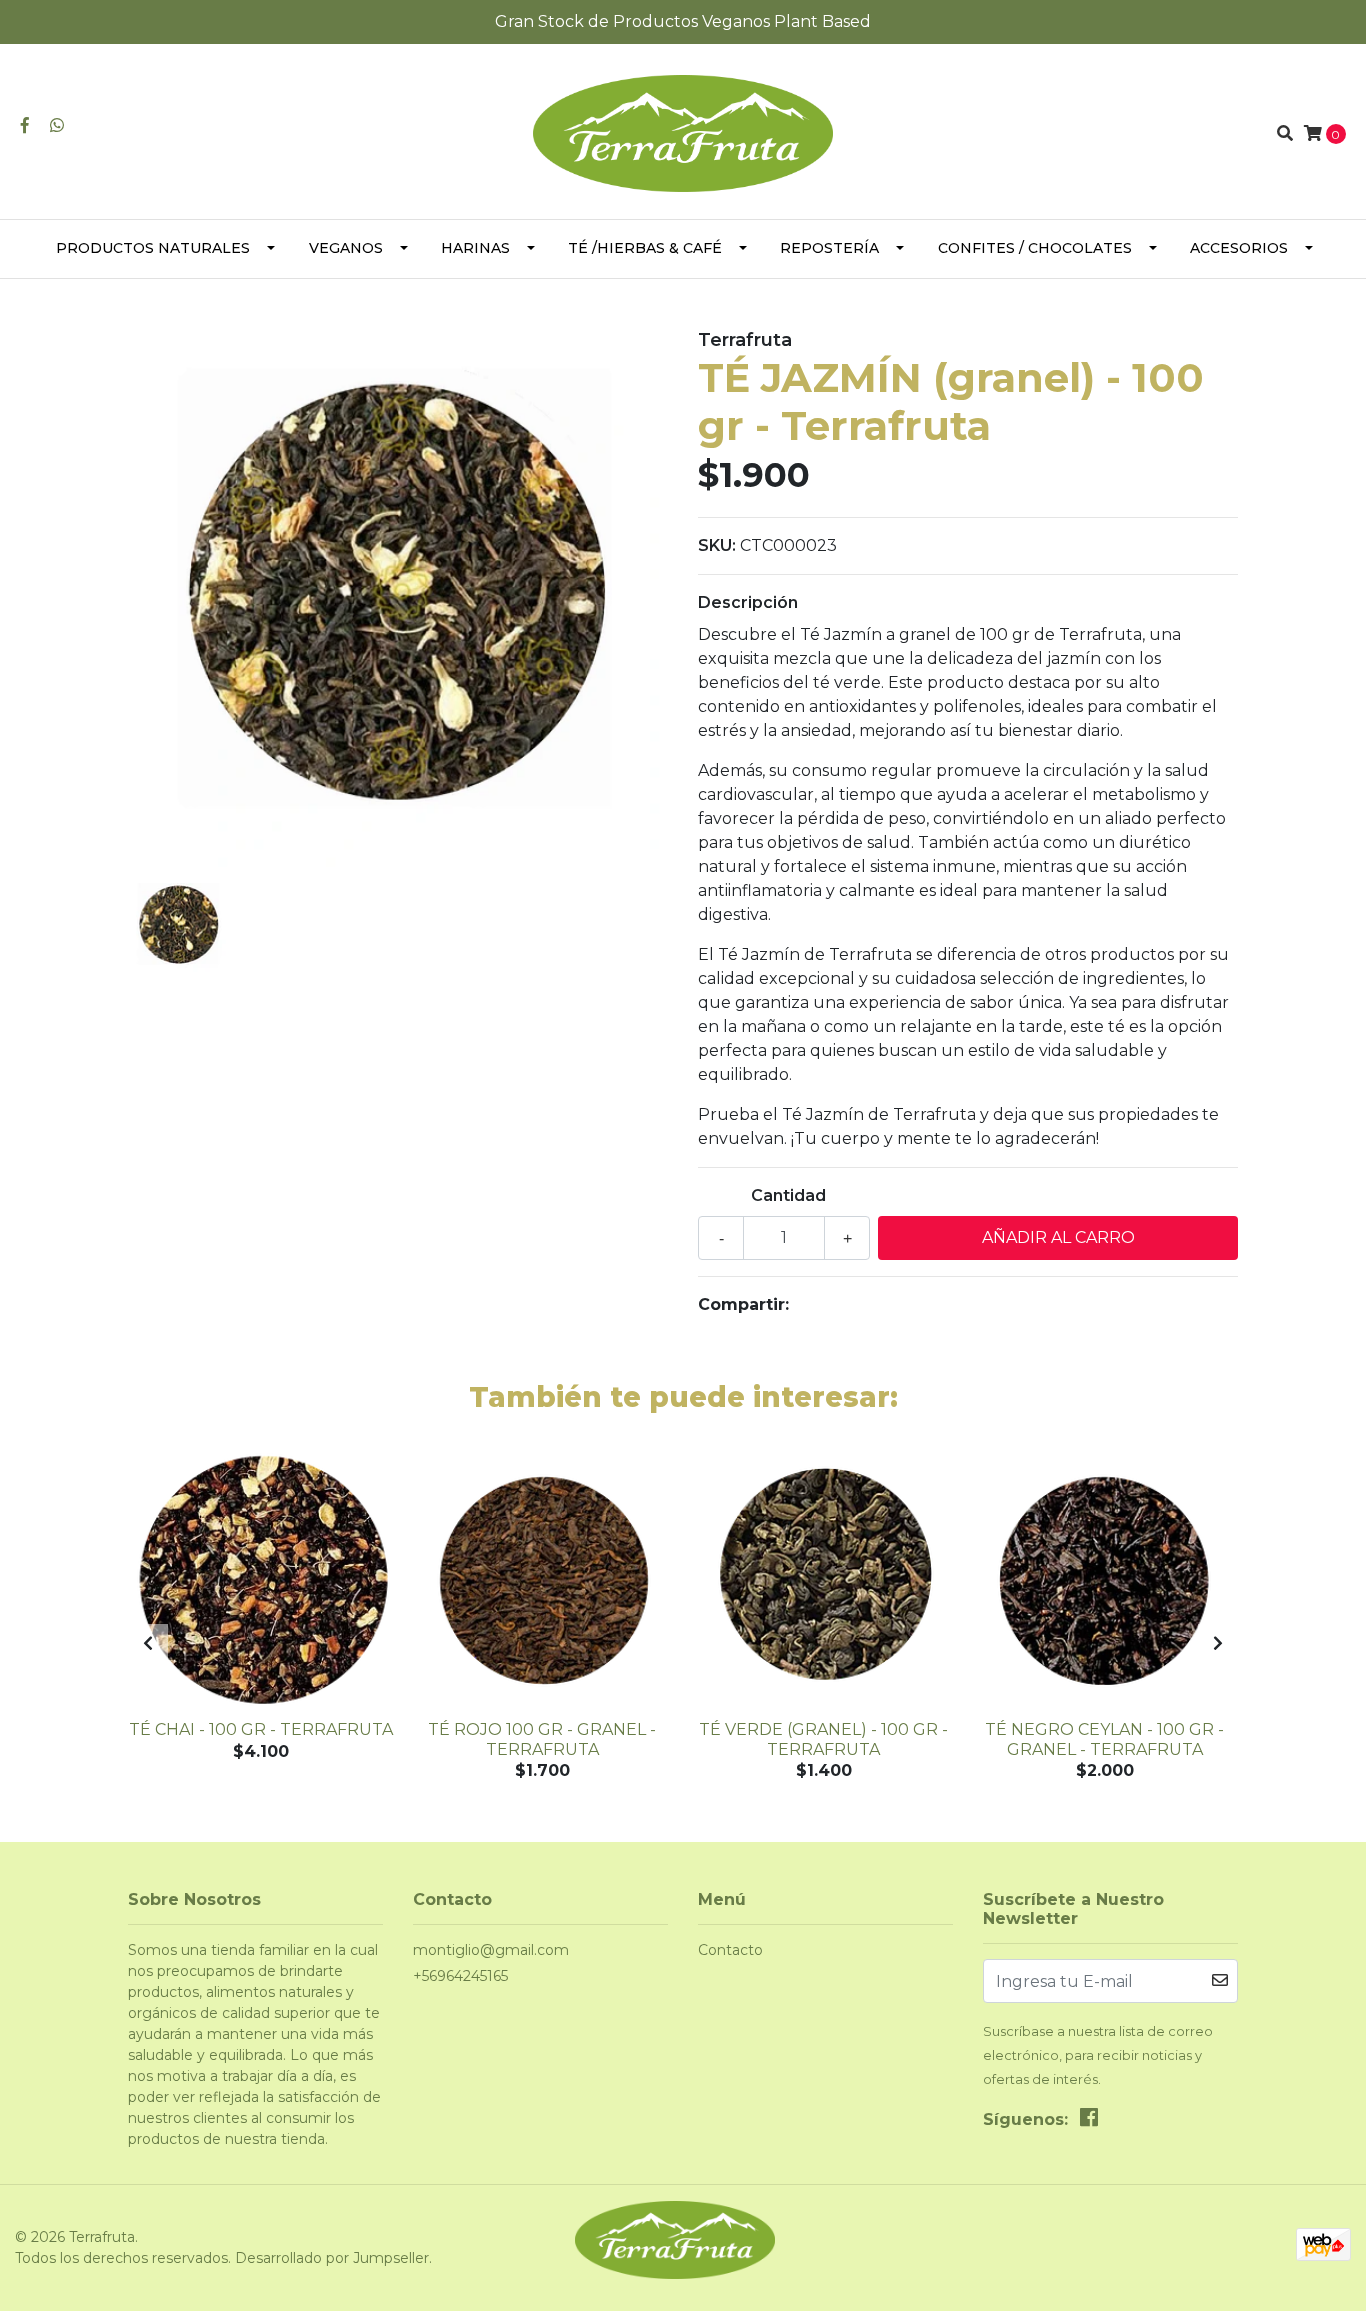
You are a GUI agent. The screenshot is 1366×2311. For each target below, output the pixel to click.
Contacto (730, 1950)
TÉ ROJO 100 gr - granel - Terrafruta (542, 1739)
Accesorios (1239, 248)
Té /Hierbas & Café (645, 248)
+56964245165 (460, 1976)
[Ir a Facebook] (25, 125)
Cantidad (788, 1195)
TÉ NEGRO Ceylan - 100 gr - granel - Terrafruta (1104, 1739)
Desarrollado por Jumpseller (332, 2258)
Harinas (475, 248)
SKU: (717, 545)
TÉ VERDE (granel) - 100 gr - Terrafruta (823, 1739)
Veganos (346, 248)
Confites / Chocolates (1035, 248)
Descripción (748, 602)
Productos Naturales (153, 248)
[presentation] (148, 1644)
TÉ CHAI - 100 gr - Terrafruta (261, 1729)
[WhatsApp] (57, 125)
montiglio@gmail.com (491, 1950)
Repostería (829, 248)
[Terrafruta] (683, 132)
